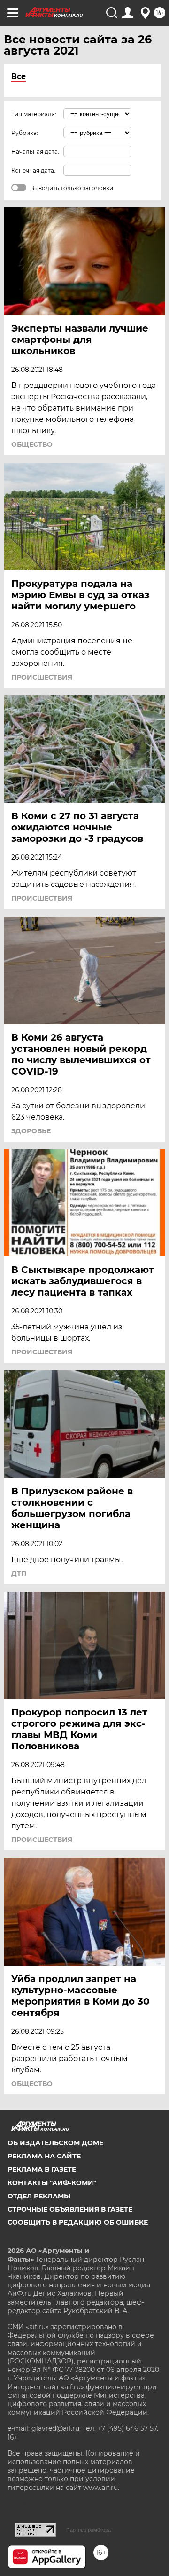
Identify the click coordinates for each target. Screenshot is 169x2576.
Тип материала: (34, 114)
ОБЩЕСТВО (32, 444)
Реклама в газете (42, 2169)
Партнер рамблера (88, 2530)
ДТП (19, 1573)
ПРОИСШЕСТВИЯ (42, 677)
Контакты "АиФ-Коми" (52, 2183)
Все (19, 76)
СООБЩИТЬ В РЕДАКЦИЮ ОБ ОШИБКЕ (78, 2222)
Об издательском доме (55, 2143)
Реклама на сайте (44, 2156)
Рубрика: (25, 133)
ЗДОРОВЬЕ (31, 1131)
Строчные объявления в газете (70, 2209)
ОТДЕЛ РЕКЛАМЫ (39, 2196)
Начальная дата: (35, 152)
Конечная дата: (33, 170)
